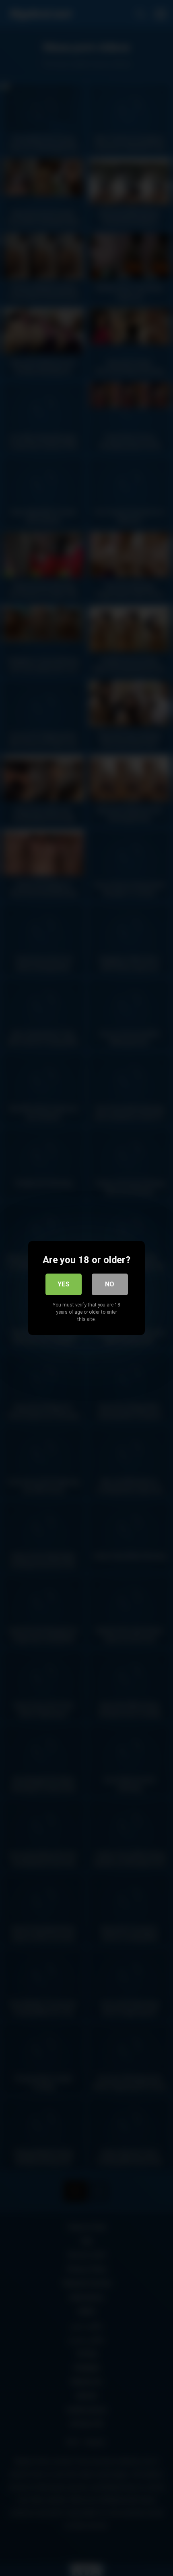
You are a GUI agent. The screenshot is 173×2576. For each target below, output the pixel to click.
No (110, 1284)
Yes (64, 1284)
